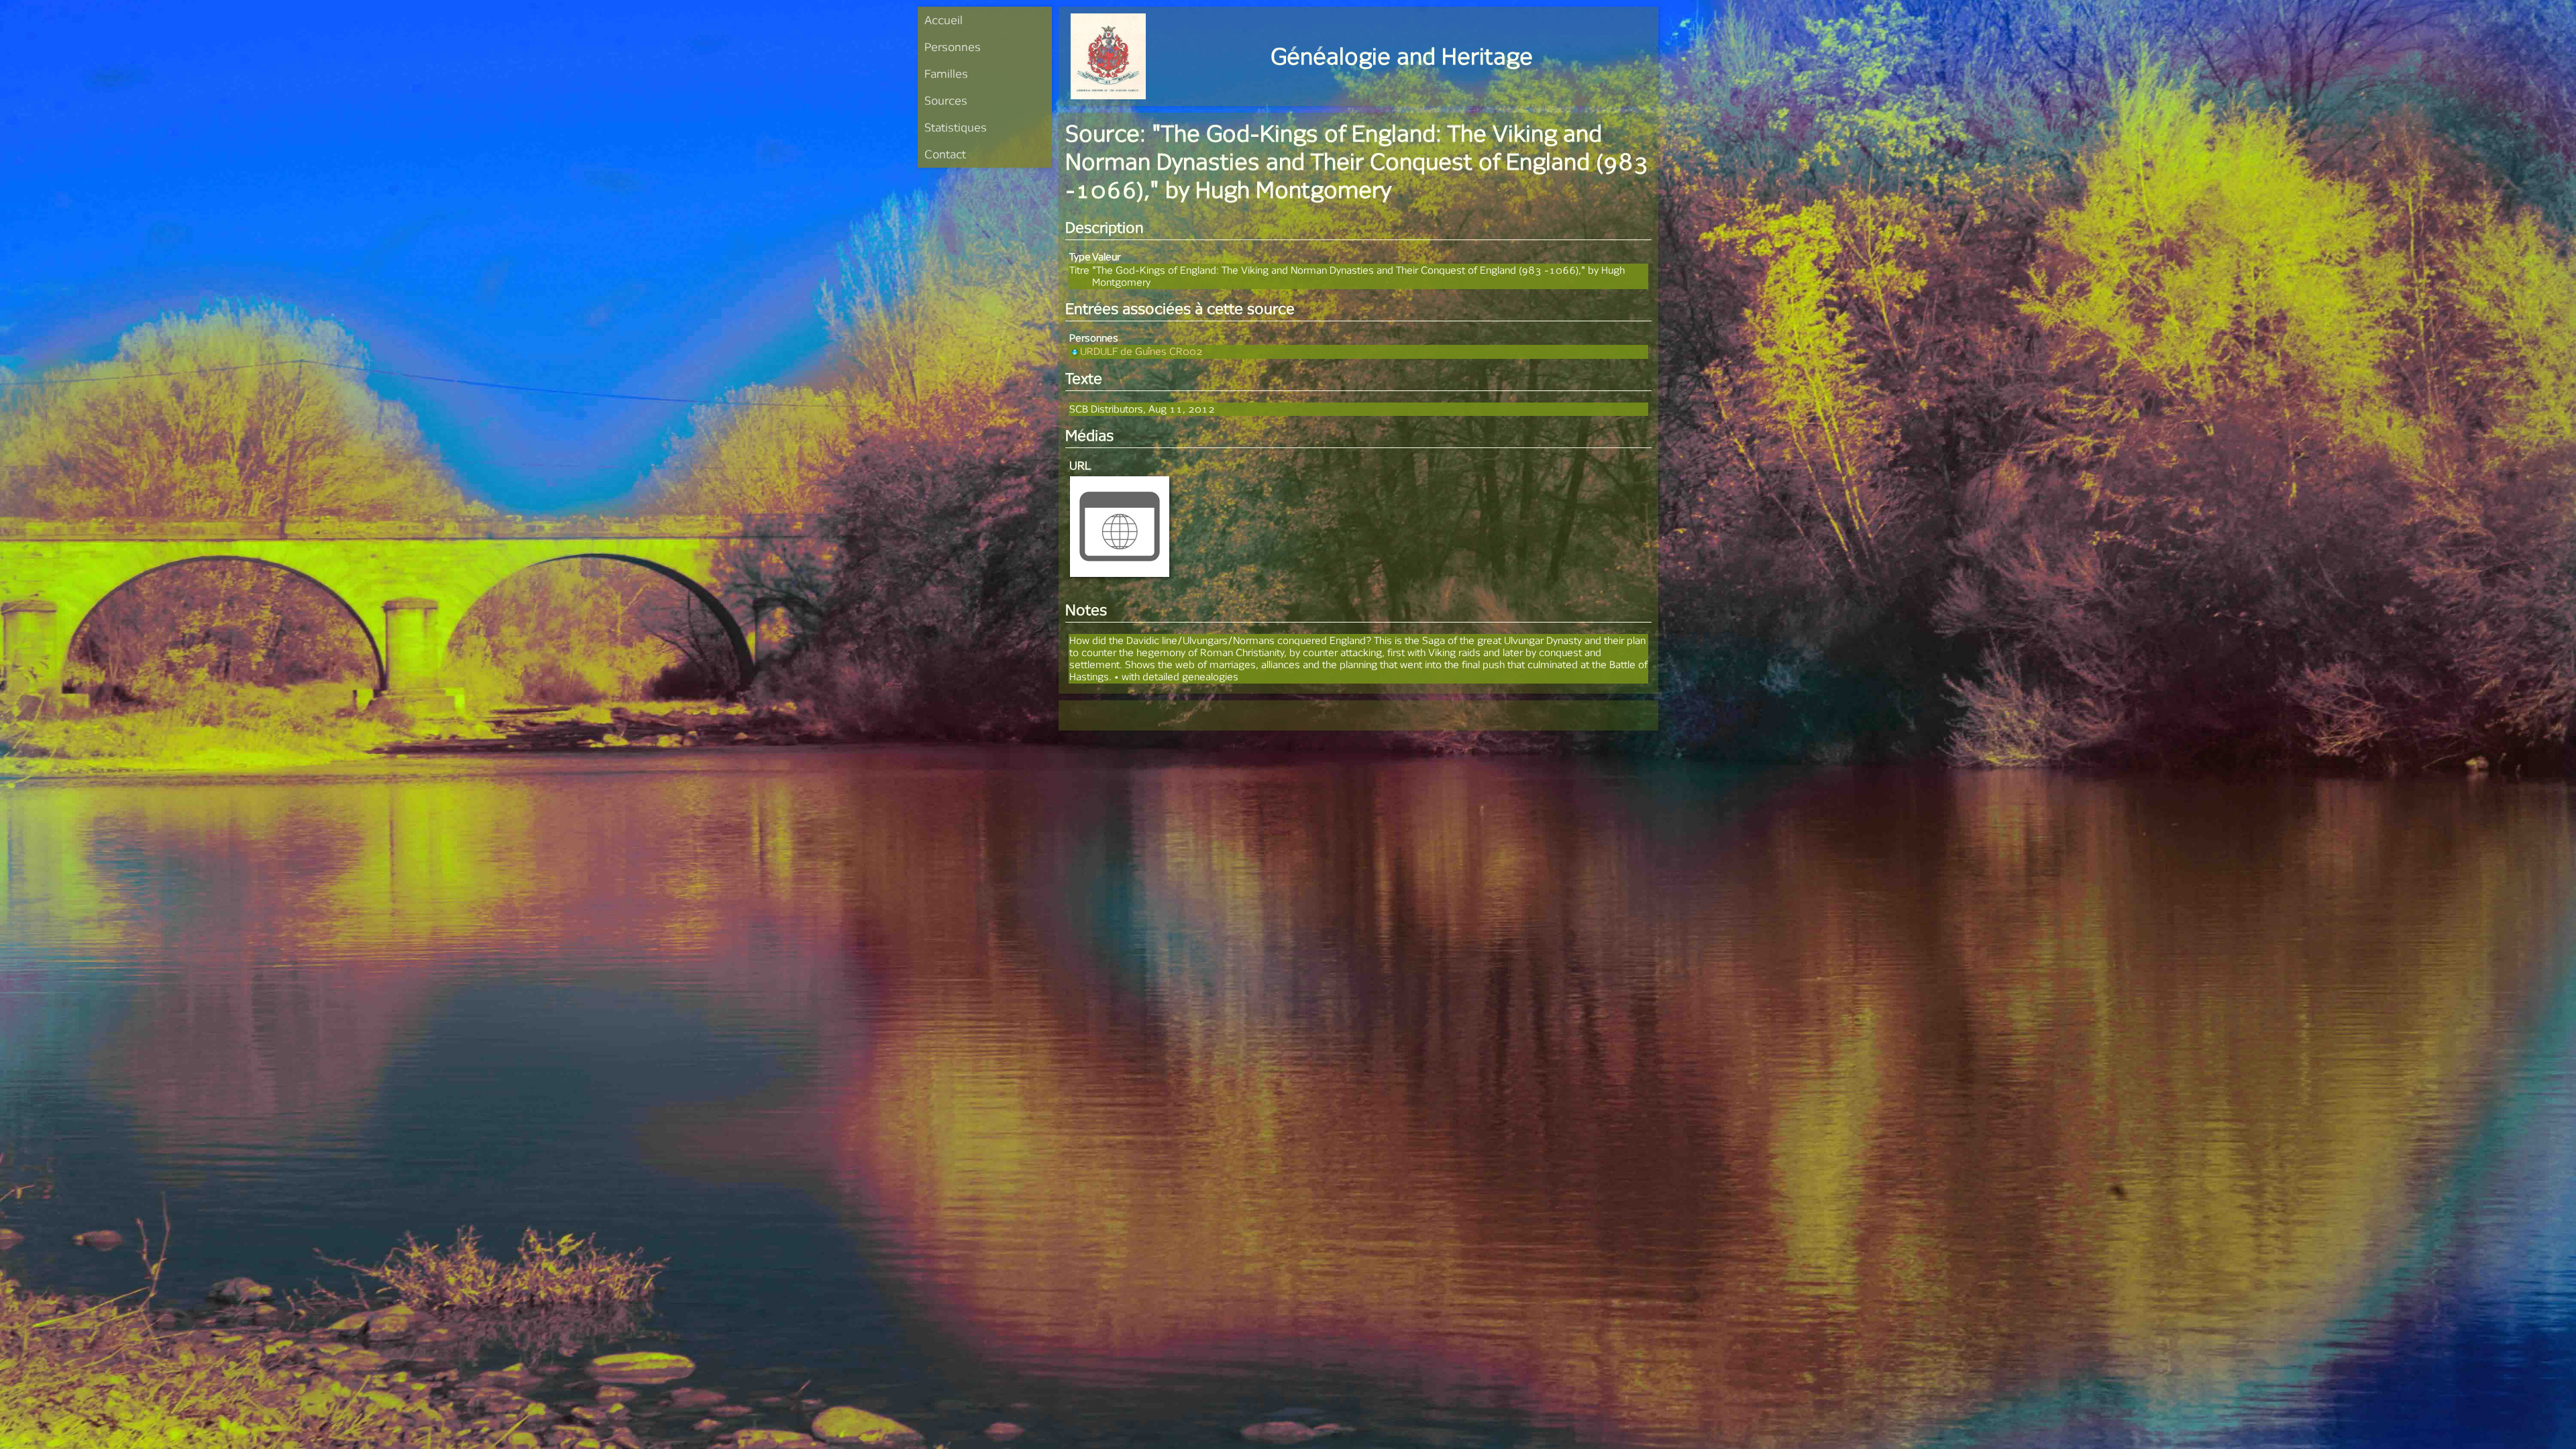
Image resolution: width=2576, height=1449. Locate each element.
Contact (945, 154)
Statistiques (956, 127)
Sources (946, 100)
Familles (946, 73)
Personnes (953, 47)
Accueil (944, 20)
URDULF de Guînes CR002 (1141, 351)
